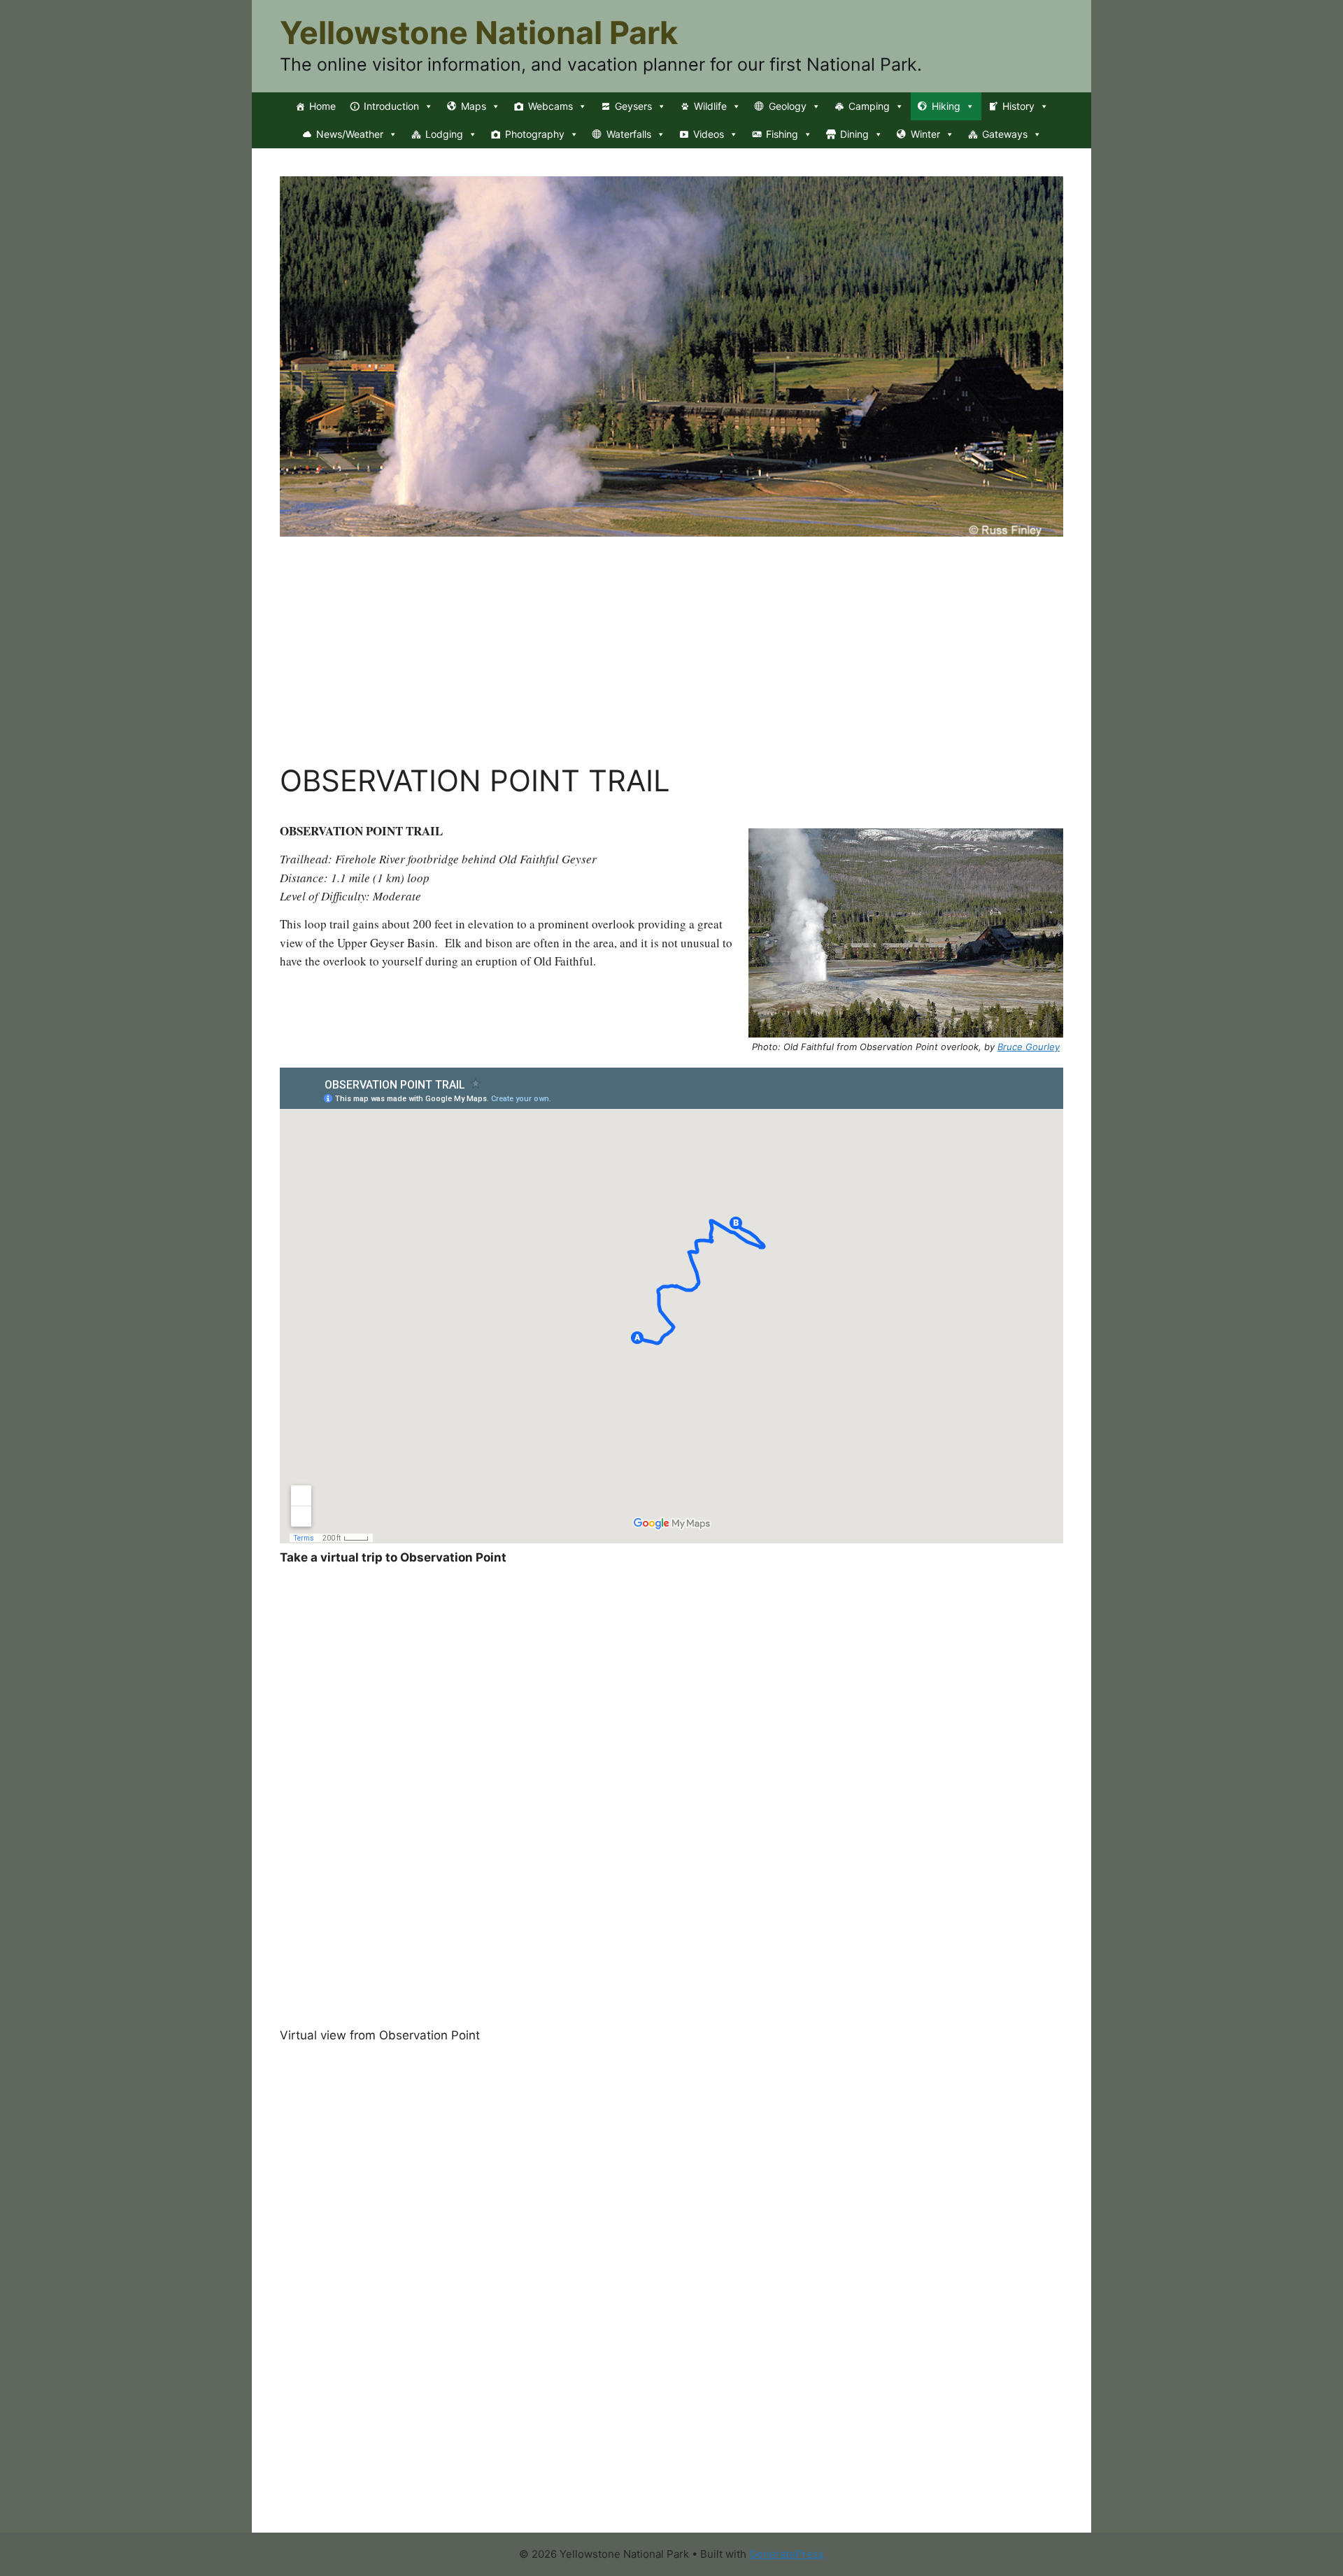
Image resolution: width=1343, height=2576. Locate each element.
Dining (854, 134)
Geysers (633, 106)
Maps (474, 106)
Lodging (444, 134)
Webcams (550, 106)
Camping (869, 106)
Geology (788, 106)
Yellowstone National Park (479, 33)
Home (322, 106)
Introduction (391, 106)
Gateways (1005, 134)
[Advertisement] (671, 658)
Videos (709, 134)
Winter (925, 134)
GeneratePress (787, 2554)
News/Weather (350, 134)
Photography (535, 134)
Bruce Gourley (1029, 1047)
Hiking (946, 106)
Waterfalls (629, 134)
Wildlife (710, 106)
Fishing (782, 134)
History (1018, 106)
